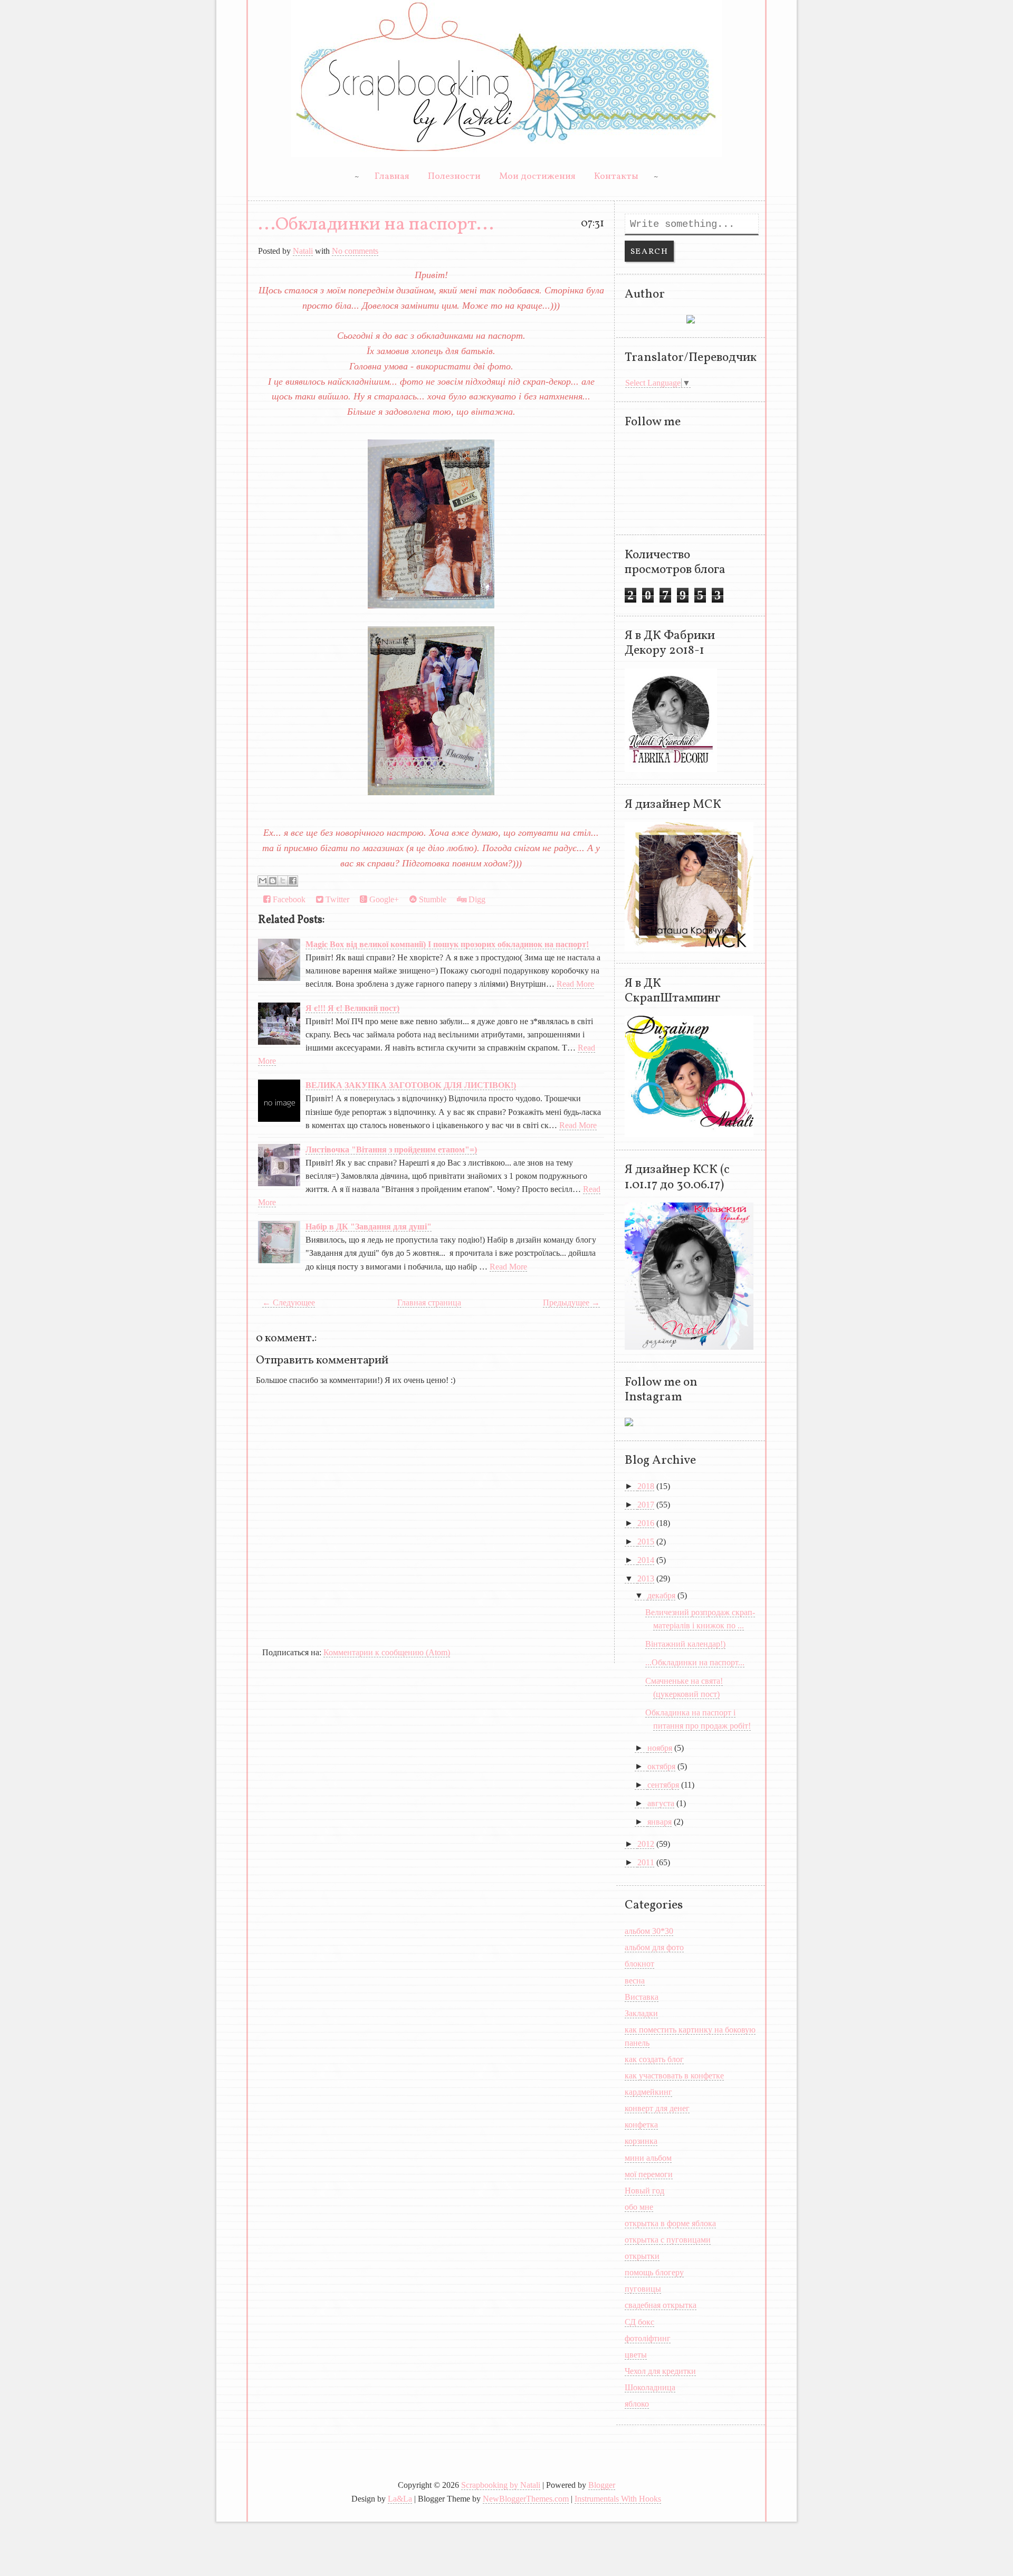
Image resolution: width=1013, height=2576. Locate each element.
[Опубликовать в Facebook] (293, 881)
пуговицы (643, 2289)
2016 (646, 1523)
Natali (303, 251)
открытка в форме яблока (670, 2223)
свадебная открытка (661, 2305)
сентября (663, 1785)
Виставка (642, 1997)
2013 (646, 1578)
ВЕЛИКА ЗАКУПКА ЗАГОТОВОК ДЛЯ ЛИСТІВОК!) (411, 1085)
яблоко (637, 2404)
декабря (661, 1595)
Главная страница (429, 1303)
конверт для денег (657, 2108)
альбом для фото (654, 1947)
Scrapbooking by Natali (501, 2485)
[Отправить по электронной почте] (263, 881)
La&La (400, 2499)
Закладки (641, 2013)
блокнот (639, 1964)
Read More (575, 984)
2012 (646, 1844)
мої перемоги (649, 2174)
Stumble (432, 899)
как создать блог (654, 2059)
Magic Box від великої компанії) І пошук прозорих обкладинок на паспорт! (447, 944)
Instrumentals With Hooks (618, 2499)
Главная (392, 176)
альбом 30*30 (649, 1931)
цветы (636, 2355)
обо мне (639, 2207)
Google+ (383, 899)
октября (661, 1766)
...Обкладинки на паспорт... (376, 225)
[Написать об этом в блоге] (273, 881)
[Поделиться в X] (283, 881)
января (660, 1822)
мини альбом (648, 2158)
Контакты (616, 176)
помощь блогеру (654, 2272)
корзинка (641, 2141)
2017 (646, 1505)
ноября (660, 1748)
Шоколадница (650, 2387)
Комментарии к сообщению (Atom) (387, 1652)
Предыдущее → (571, 1303)
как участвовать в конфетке (674, 2076)
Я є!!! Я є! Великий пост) (352, 1008)
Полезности (454, 176)
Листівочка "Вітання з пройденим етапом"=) (391, 1149)
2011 (646, 1862)
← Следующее (289, 1303)
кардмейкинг (648, 2092)
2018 (646, 1486)
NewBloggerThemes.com (526, 2499)
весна (635, 1981)
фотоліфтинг (648, 2338)
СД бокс (639, 2322)
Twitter (336, 899)
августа (661, 1803)
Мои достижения (537, 176)
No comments (355, 251)
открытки (642, 2256)
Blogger (602, 2485)
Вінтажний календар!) (685, 1644)
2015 (646, 1542)
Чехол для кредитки (660, 2371)
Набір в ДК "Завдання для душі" (369, 1227)
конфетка (641, 2125)
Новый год (644, 2191)
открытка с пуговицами (668, 2240)
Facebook (288, 899)
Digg (476, 899)
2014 (646, 1560)
